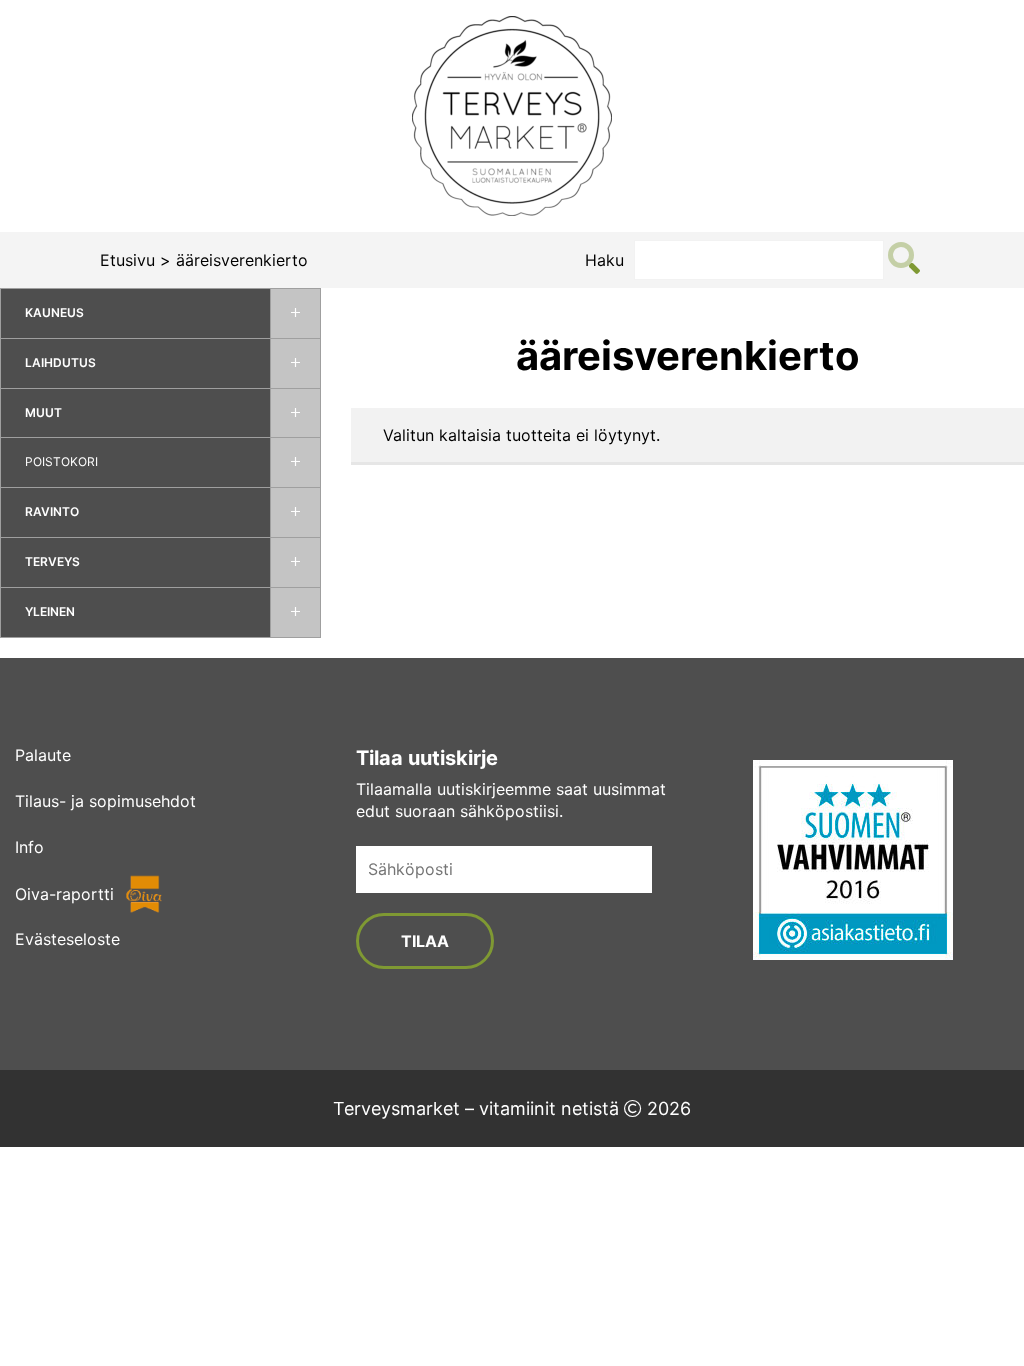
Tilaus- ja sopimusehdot (105, 801)
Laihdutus (60, 362)
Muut (43, 412)
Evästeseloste (67, 939)
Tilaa (425, 941)
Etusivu (127, 260)
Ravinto (52, 511)
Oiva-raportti (64, 894)
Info (29, 847)
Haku (604, 260)
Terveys (52, 561)
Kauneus (54, 312)
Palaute (43, 755)
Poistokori (61, 461)
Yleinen (50, 611)
